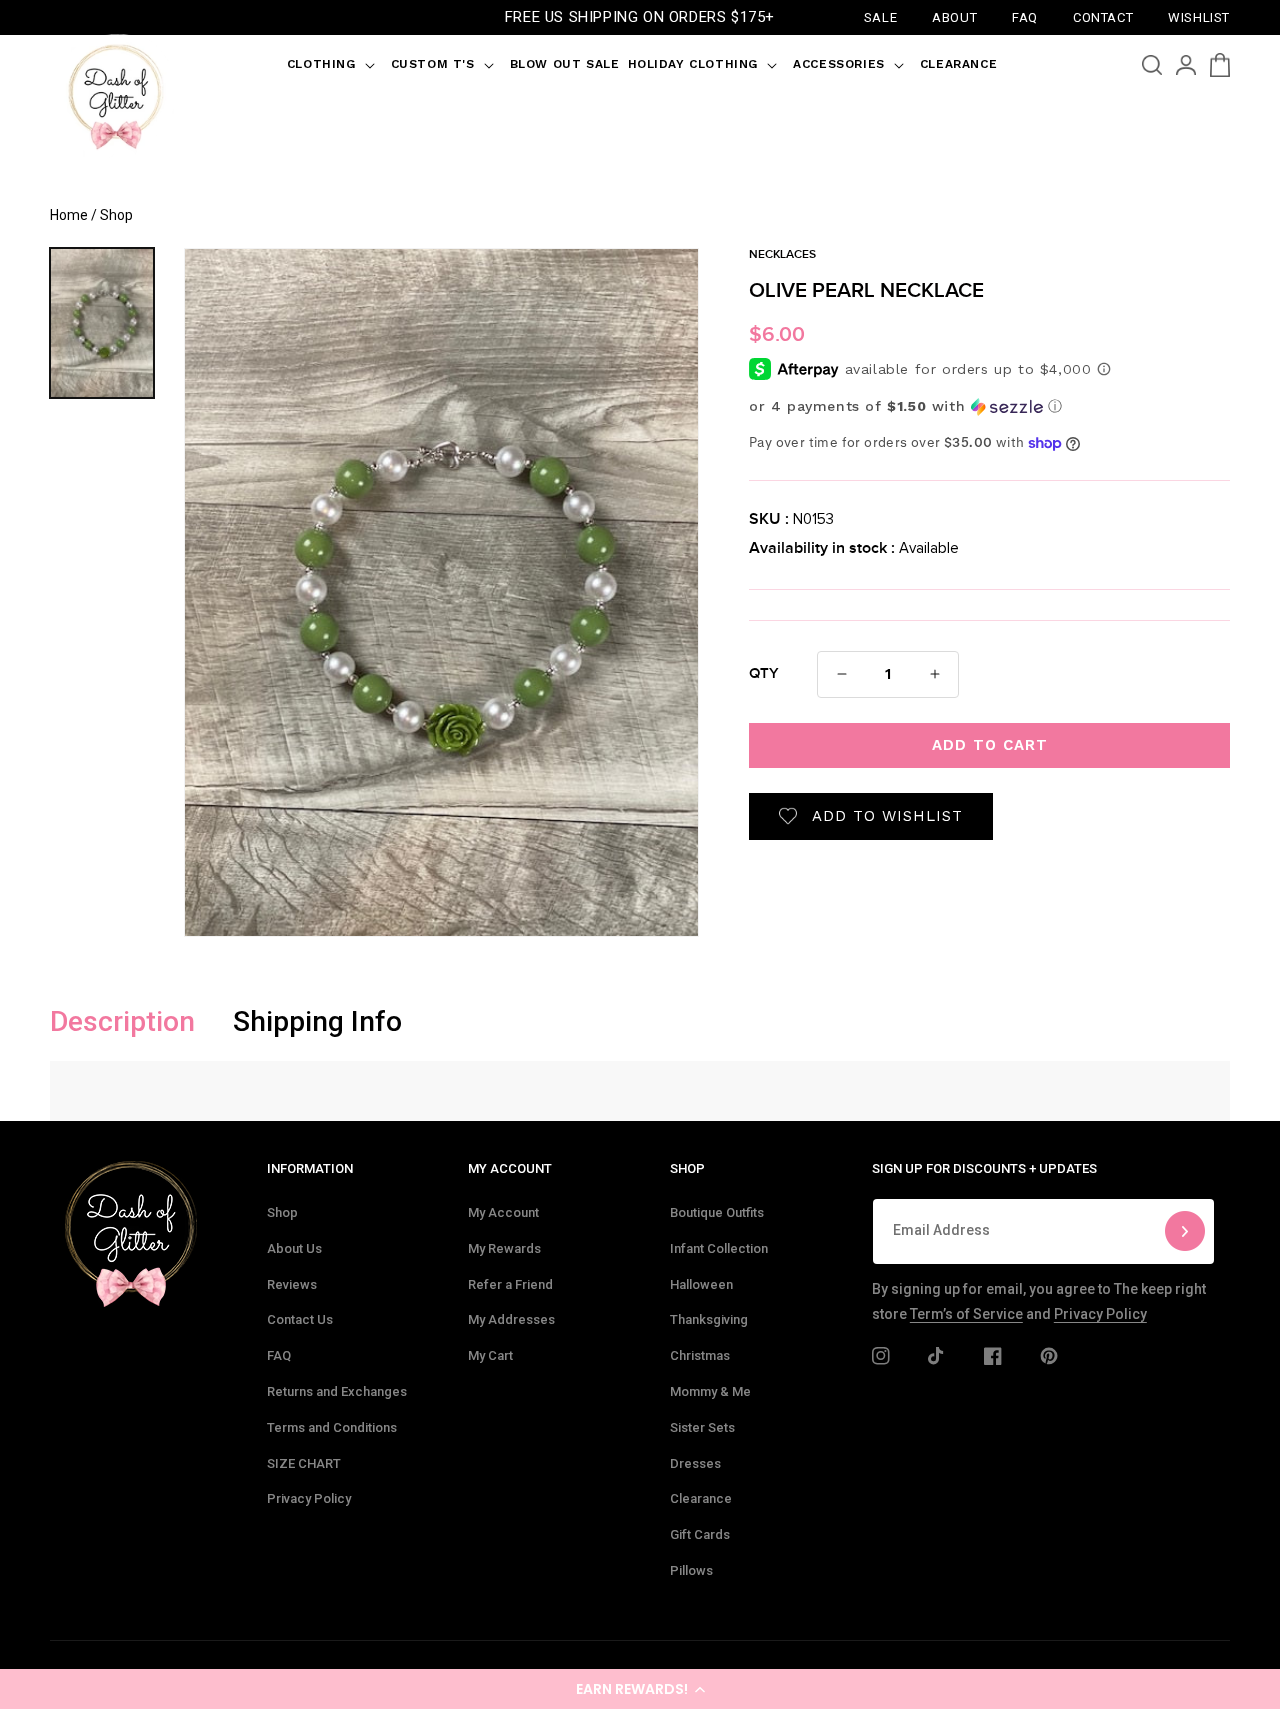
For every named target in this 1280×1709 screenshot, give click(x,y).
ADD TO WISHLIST (887, 816)
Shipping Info (317, 1021)
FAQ (279, 1355)
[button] (640, 1689)
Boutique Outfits (717, 1212)
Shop (282, 1212)
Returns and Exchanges (337, 1391)
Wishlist (1199, 16)
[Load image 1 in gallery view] (102, 323)
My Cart (490, 1355)
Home (69, 215)
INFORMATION (310, 1168)
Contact (1103, 16)
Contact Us (300, 1319)
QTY (764, 674)
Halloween (701, 1284)
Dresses (695, 1463)
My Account (503, 1212)
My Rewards (504, 1248)
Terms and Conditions (332, 1427)
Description (122, 1021)
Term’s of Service (966, 1314)
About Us (294, 1248)
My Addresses (511, 1319)
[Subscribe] (1185, 1231)
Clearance (701, 1498)
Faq (1025, 16)
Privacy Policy (309, 1498)
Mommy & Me (710, 1391)
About (954, 16)
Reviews (292, 1284)
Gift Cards (700, 1534)
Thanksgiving (709, 1319)
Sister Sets (702, 1427)
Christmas (700, 1355)
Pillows (691, 1570)
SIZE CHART (304, 1463)
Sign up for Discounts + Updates (984, 1168)
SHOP (687, 1168)
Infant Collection (719, 1248)
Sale (880, 16)
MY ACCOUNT (510, 1168)
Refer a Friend (510, 1284)
